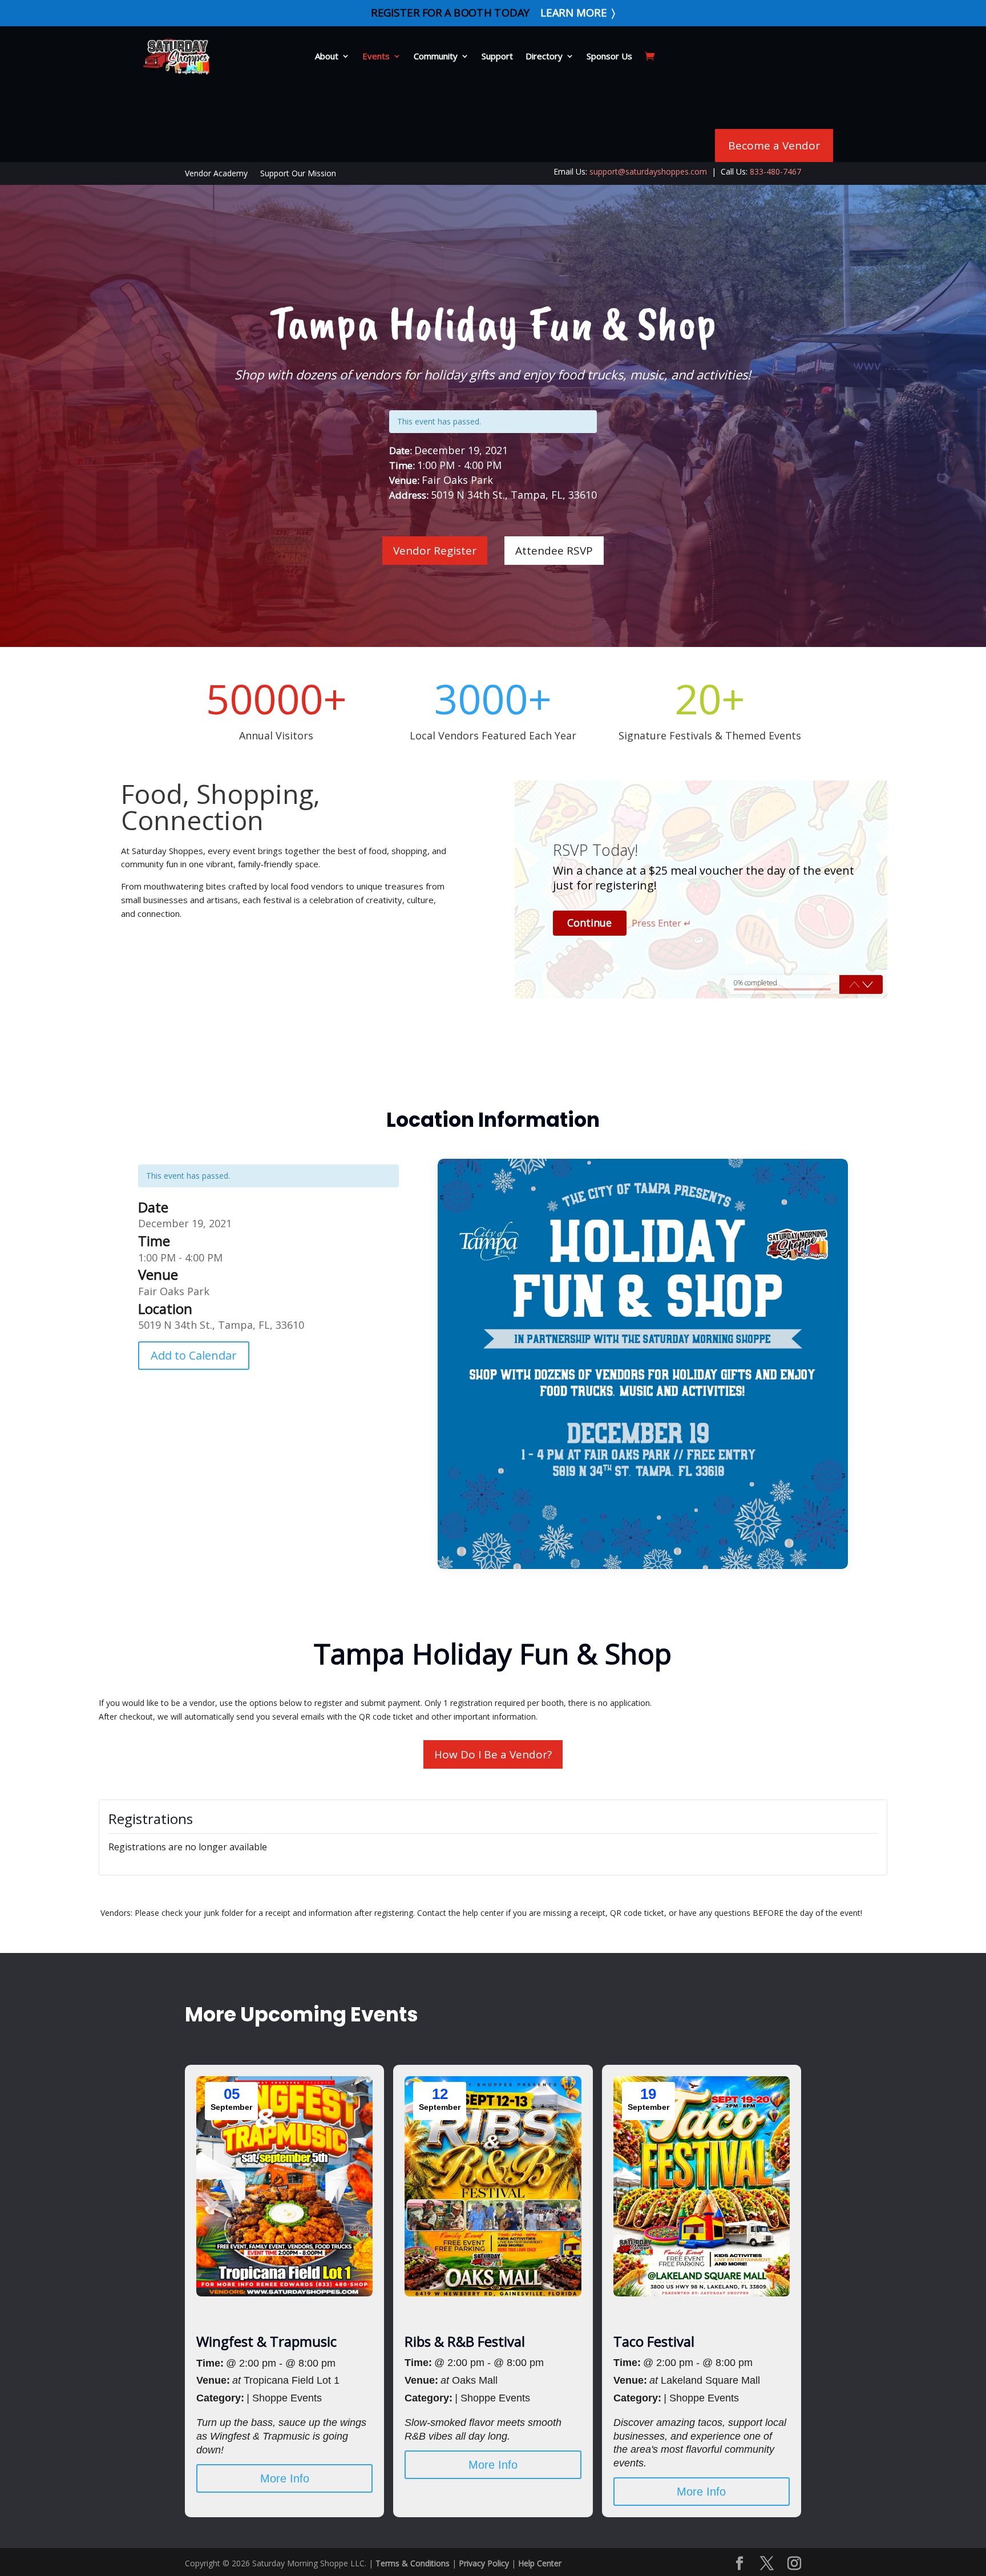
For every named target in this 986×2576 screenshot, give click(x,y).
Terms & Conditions (413, 2563)
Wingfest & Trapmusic (266, 2341)
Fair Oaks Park (174, 1291)
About (327, 56)
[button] (868, 984)
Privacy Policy (484, 2563)
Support (497, 56)
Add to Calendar (194, 1355)
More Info (285, 2478)
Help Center (540, 2563)
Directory (544, 56)
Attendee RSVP (554, 551)
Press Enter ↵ (661, 923)
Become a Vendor (774, 145)
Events (376, 56)
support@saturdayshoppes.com (648, 171)
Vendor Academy (216, 174)
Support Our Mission (298, 174)
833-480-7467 (775, 171)
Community (436, 56)
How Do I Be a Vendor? (493, 1754)
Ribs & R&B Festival (465, 2341)
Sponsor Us (609, 56)
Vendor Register (435, 551)
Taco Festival (654, 2341)
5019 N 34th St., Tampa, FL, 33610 (221, 1325)
